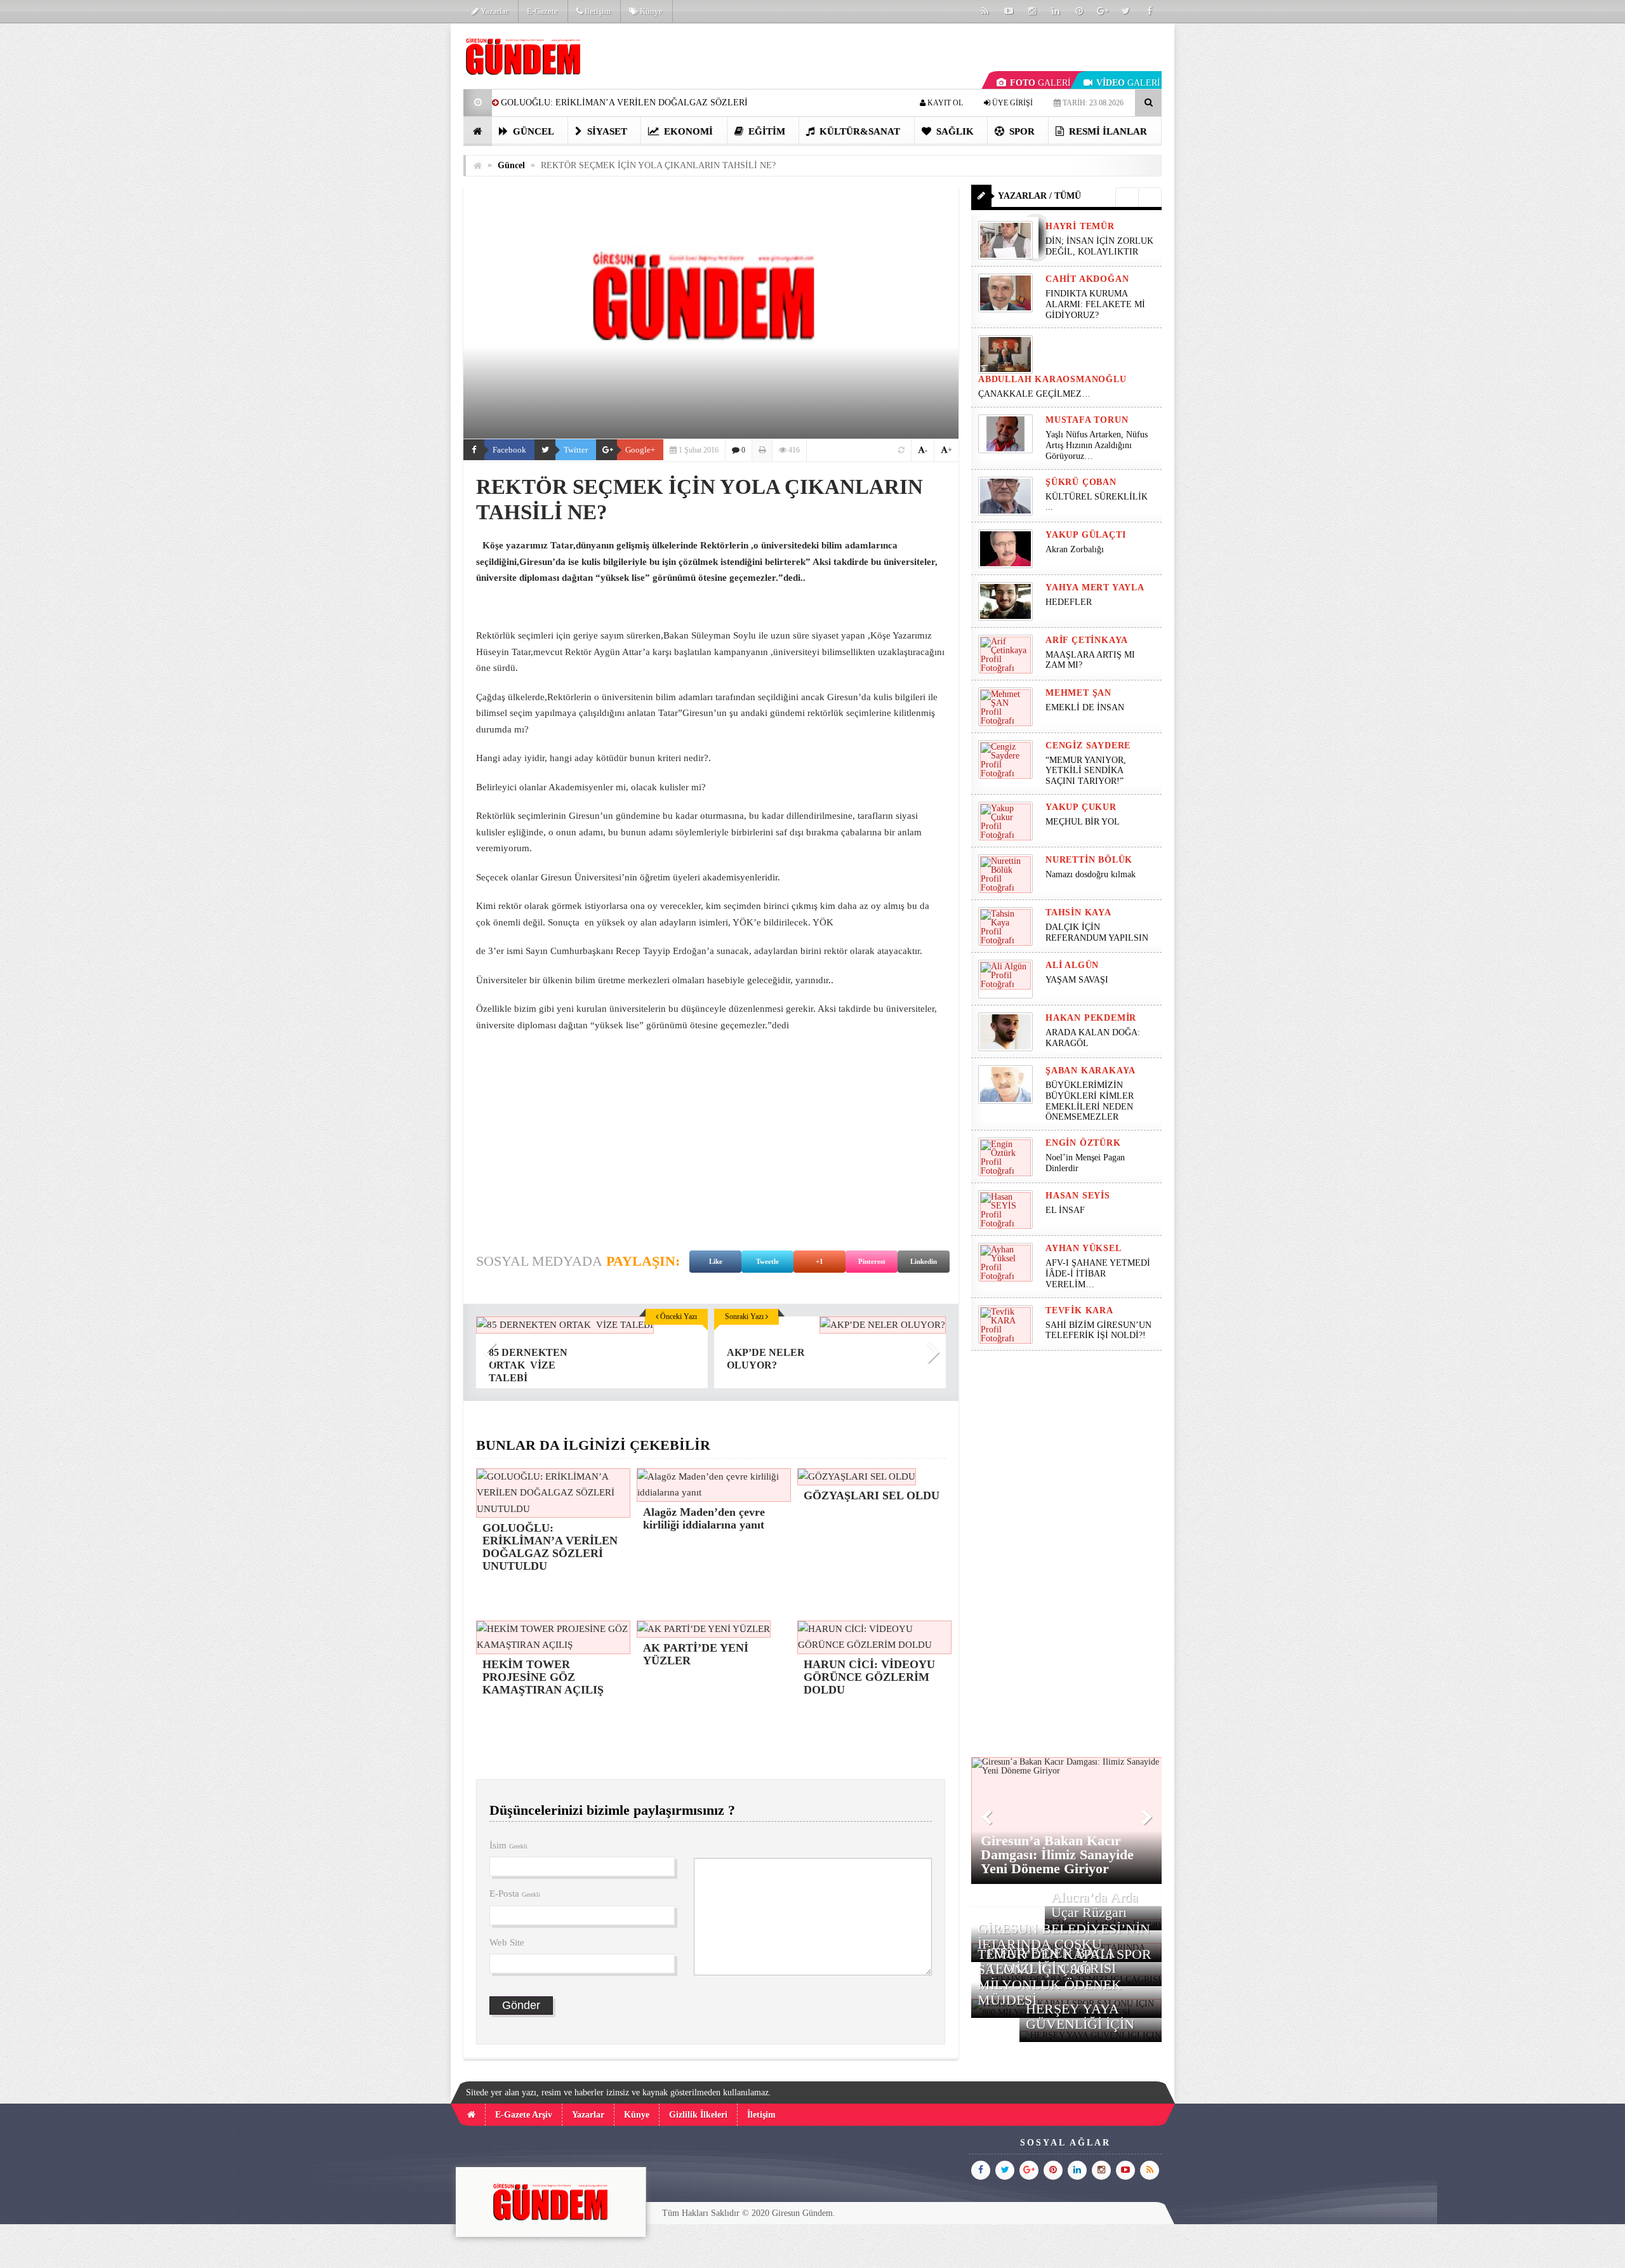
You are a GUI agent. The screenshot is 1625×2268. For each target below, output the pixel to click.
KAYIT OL (944, 103)
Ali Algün (1072, 965)
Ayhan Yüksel (1084, 1248)
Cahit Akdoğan (1087, 279)
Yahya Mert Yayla (1095, 587)
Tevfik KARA (1079, 1310)
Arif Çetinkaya (1087, 640)
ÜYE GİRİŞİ (1011, 103)
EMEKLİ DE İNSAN (1085, 707)
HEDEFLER (1069, 602)
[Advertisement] (399, 213)
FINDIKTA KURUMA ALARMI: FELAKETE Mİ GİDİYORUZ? (1095, 304)
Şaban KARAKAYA (1091, 1071)
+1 (819, 1261)
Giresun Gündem (802, 2213)
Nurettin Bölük (1089, 860)
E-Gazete (542, 11)
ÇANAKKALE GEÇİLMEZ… (1036, 394)
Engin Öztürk (1083, 1143)
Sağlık (954, 131)
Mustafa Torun (1087, 420)
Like (716, 1261)
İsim (508, 1845)
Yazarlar (494, 11)
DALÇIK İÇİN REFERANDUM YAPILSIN (1097, 932)
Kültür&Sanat (859, 131)
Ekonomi (687, 131)
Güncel (532, 131)
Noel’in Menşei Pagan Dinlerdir (1085, 1163)
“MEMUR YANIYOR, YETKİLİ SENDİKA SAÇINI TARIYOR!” (1086, 771)
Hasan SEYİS (1078, 1196)
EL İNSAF (1065, 1210)
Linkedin (924, 1261)
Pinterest (872, 1261)
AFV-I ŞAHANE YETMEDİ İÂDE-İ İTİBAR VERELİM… (1098, 1274)
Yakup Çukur (1081, 807)
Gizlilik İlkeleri (698, 2115)
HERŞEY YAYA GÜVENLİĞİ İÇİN (1080, 2016)
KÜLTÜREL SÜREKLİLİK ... (1097, 502)
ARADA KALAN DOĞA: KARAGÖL (1093, 1038)
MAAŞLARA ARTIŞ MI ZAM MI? (1090, 660)
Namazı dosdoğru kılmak (1091, 874)
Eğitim (766, 131)
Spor (1021, 131)
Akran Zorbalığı (1075, 549)
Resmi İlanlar (1107, 131)
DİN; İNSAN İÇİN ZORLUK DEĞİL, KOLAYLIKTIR (1099, 246)
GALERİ (1040, 83)
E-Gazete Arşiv (524, 2115)
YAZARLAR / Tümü (1039, 196)
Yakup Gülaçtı (1085, 535)
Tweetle (767, 1261)
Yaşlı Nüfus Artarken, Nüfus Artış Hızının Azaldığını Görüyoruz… (1097, 445)
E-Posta (515, 1893)
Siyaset (606, 131)
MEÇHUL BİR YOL (1084, 822)
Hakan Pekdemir (1091, 1018)
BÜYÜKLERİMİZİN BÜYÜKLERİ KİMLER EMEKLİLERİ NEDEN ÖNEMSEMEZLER (1090, 1101)
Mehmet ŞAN (1078, 693)
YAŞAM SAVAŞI (1077, 980)
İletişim (597, 11)
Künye (650, 11)
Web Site (507, 1942)
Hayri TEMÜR (1080, 226)
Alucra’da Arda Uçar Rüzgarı (1095, 1905)
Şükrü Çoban (1081, 482)
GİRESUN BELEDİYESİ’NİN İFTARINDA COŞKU (1064, 1936)
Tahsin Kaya (1078, 912)
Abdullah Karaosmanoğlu (1052, 379)
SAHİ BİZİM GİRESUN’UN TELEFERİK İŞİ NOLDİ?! (1098, 1330)
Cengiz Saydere (1088, 746)
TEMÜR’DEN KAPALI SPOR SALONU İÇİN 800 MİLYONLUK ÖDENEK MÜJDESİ (1065, 1977)
